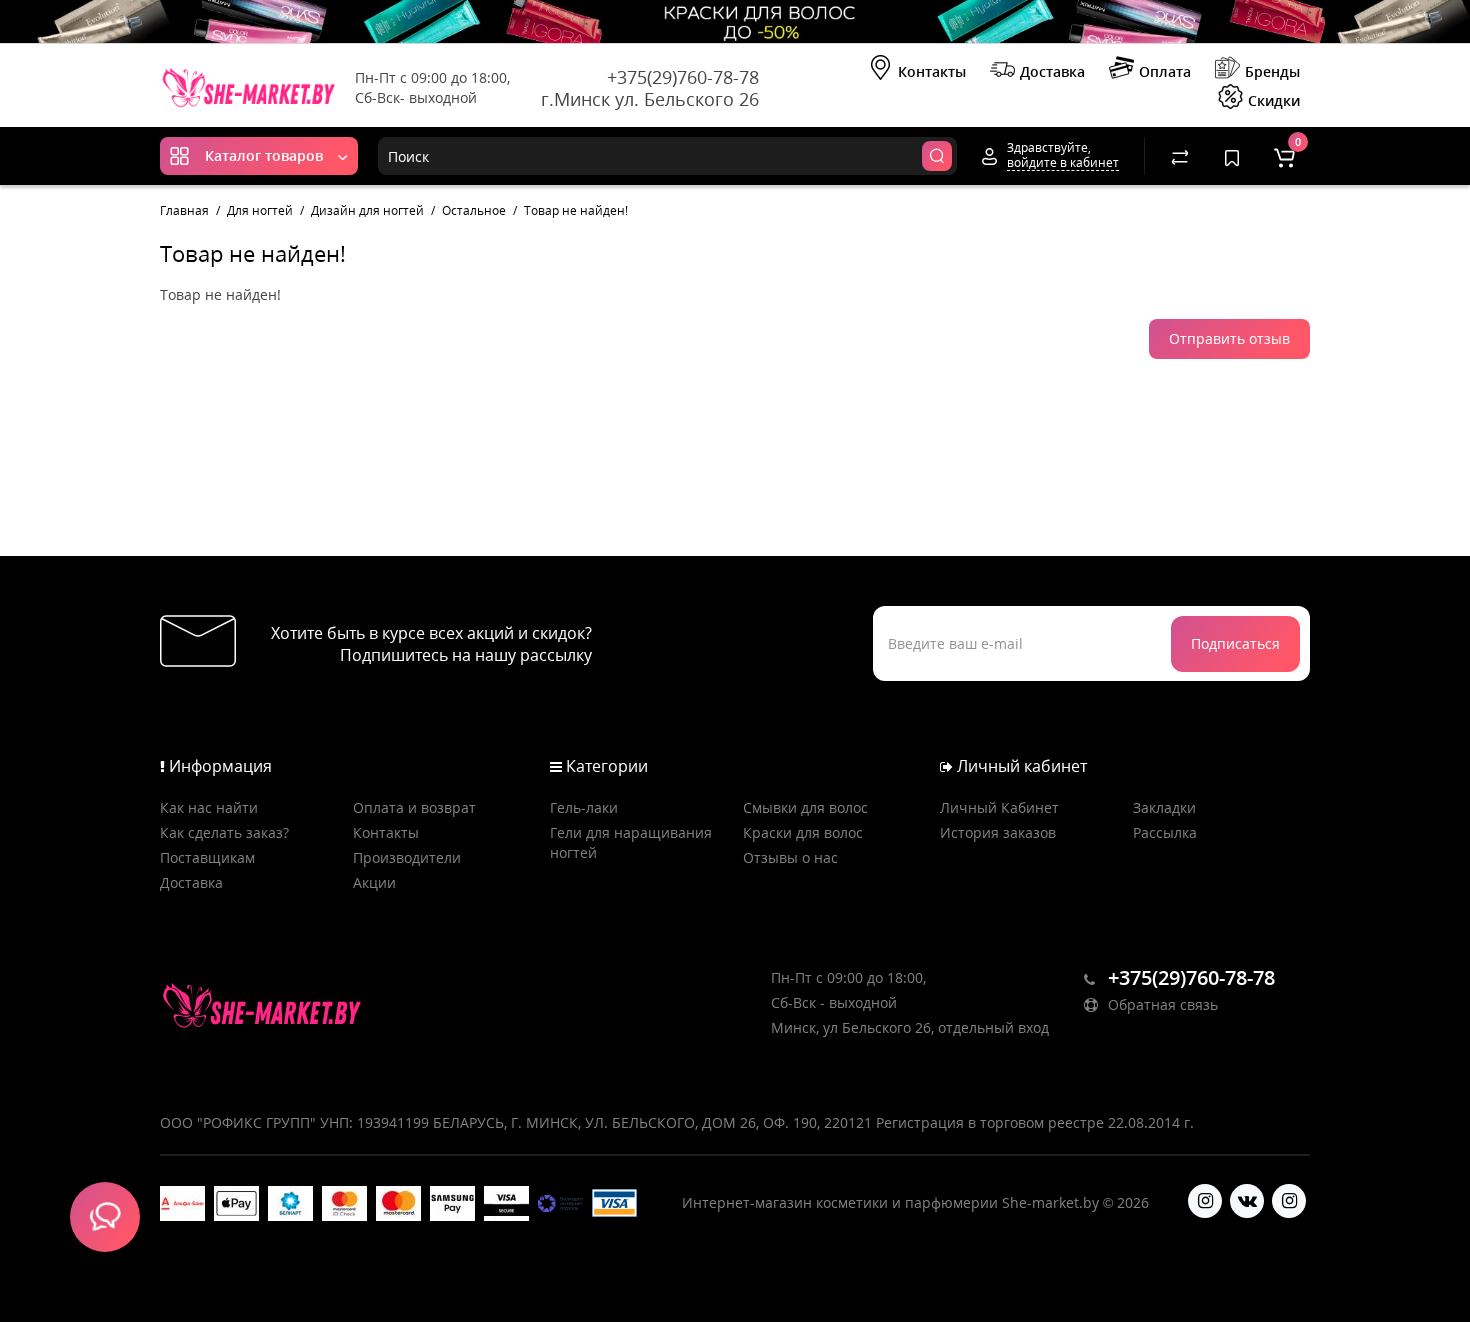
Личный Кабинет (999, 807)
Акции (374, 882)
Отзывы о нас (790, 857)
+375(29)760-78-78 (683, 77)
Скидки (1274, 100)
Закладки (1164, 807)
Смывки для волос (805, 807)
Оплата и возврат (414, 807)
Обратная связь (1161, 1004)
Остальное (474, 210)
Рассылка (1165, 832)
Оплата (1165, 71)
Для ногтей (260, 210)
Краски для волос (803, 832)
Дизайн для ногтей (367, 210)
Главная (184, 210)
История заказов (998, 832)
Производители (407, 857)
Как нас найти (209, 807)
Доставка (1052, 71)
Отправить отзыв (1229, 338)
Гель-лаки (584, 807)
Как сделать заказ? (224, 832)
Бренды (1272, 71)
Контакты (932, 71)
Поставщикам (207, 857)
